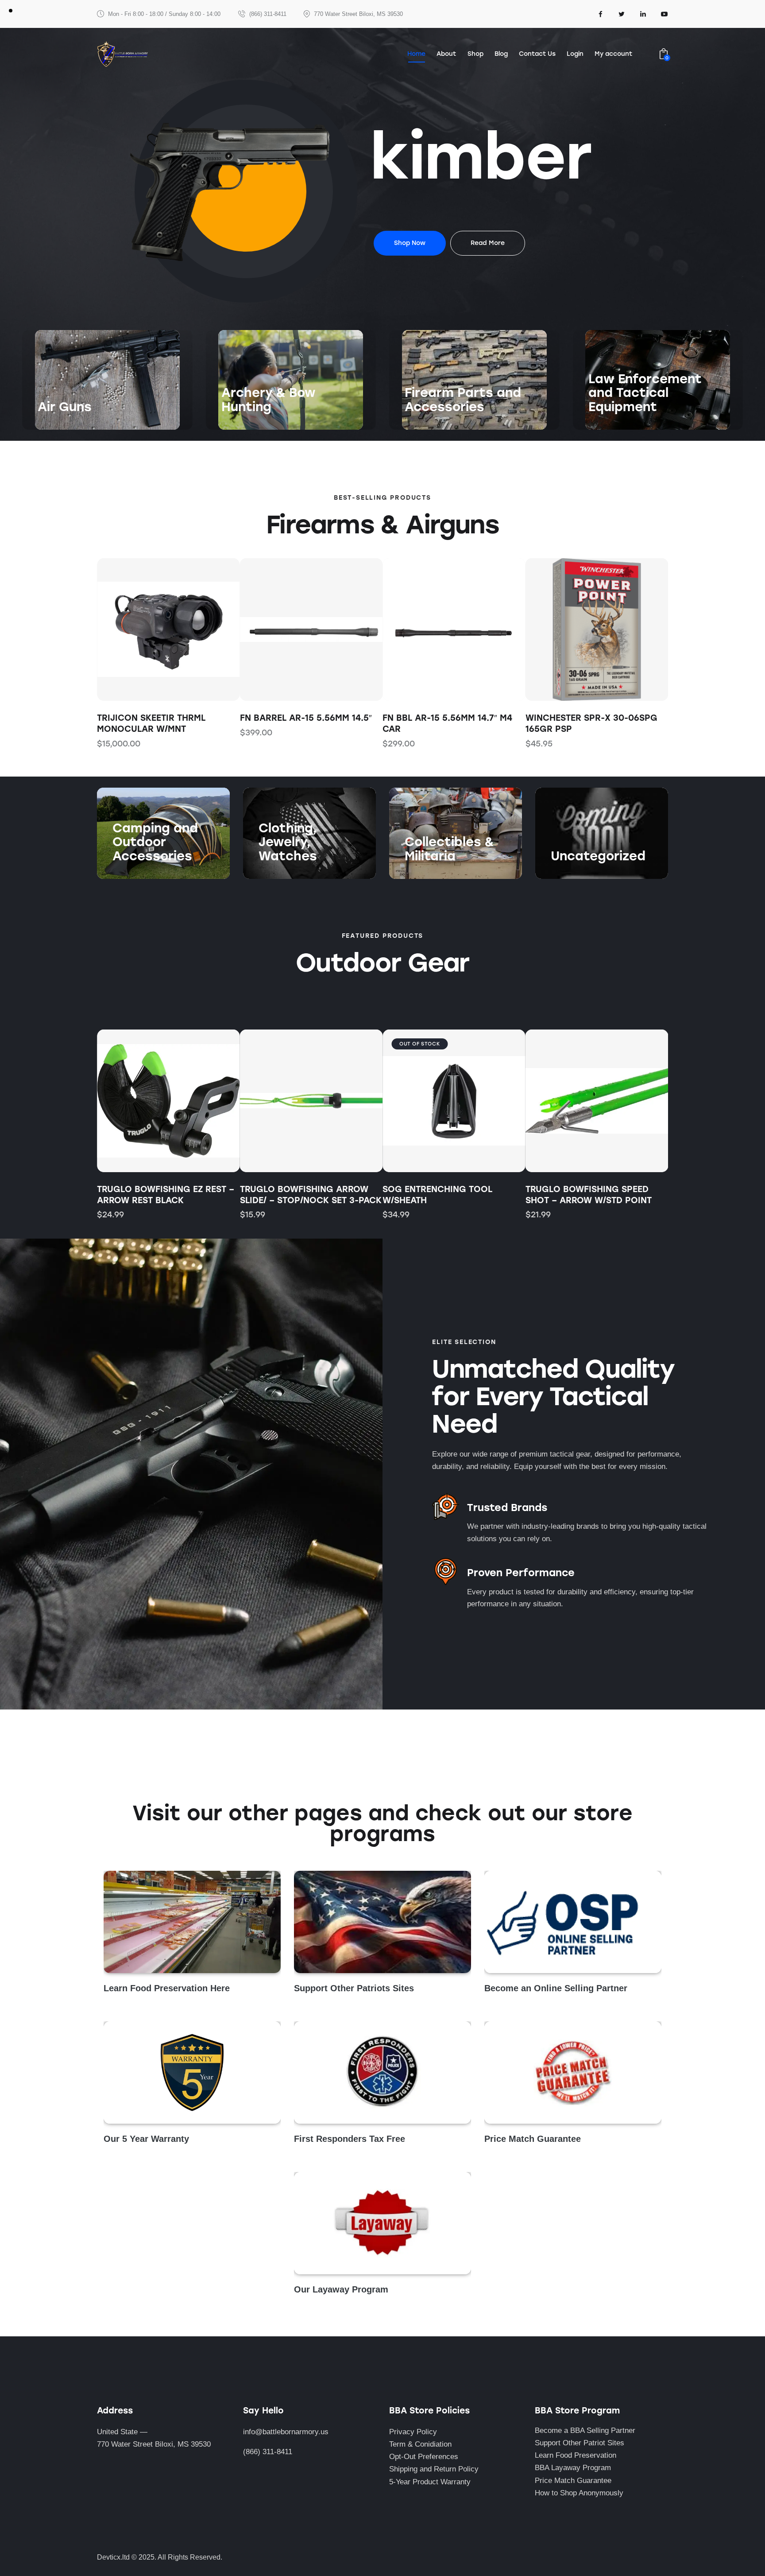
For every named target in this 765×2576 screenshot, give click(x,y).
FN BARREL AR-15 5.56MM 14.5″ (306, 718)
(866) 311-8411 (268, 2452)
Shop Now (55, 424)
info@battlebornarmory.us (286, 2432)
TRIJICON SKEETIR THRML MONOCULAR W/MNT (151, 723)
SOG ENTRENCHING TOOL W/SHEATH (437, 1195)
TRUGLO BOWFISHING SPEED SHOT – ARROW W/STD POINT (589, 1195)
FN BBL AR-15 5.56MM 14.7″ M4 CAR (447, 723)
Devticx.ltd (113, 2557)
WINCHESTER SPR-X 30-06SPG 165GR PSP (591, 723)
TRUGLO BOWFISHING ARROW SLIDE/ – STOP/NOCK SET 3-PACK (311, 1195)
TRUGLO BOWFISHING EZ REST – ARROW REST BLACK (166, 1195)
